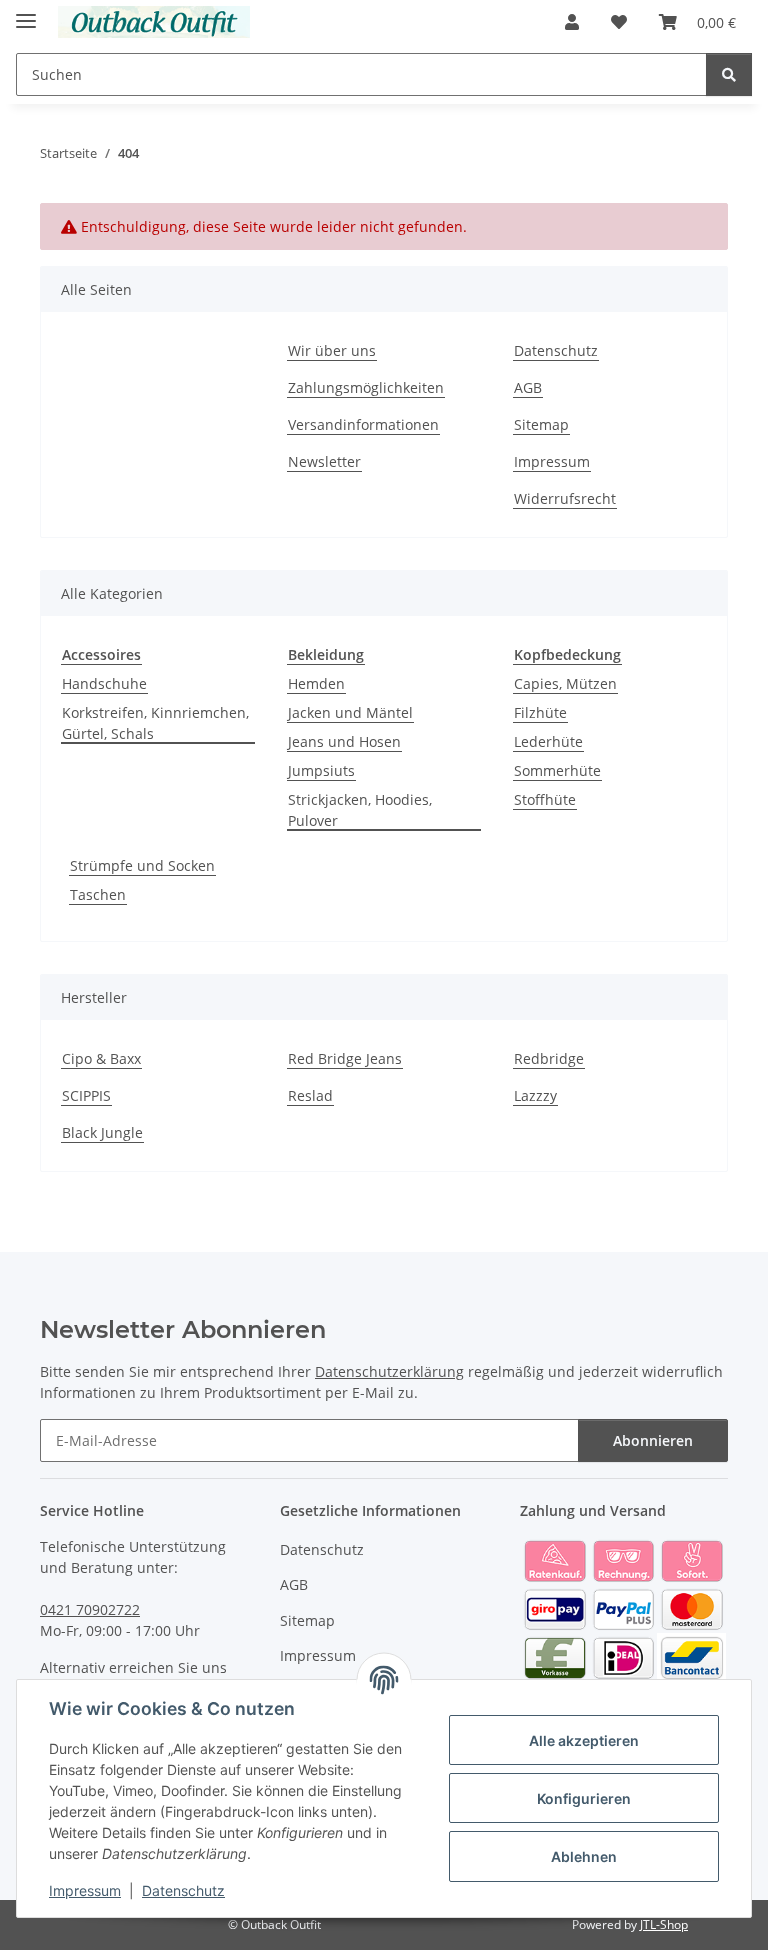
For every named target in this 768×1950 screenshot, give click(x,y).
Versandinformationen (363, 424)
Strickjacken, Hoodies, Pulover (360, 810)
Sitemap (541, 424)
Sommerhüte (557, 770)
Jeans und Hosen (344, 741)
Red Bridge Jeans (345, 1058)
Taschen (98, 894)
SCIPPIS (86, 1095)
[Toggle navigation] (26, 12)
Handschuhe (104, 683)
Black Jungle (102, 1132)
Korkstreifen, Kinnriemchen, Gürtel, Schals (155, 723)
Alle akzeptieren (584, 1740)
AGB (528, 387)
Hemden (316, 683)
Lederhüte (548, 741)
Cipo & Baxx (101, 1058)
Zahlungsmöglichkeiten (366, 387)
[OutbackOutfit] (154, 22)
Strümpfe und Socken (142, 865)
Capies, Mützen (565, 683)
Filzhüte (540, 712)
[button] (572, 22)
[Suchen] (729, 74)
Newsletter (324, 461)
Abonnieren (653, 1440)
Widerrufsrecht (565, 498)
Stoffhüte (545, 799)
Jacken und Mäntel (350, 712)
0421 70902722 (90, 1609)
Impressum (85, 1890)
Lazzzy (535, 1095)
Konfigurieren (584, 1798)
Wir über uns (332, 350)
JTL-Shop (664, 1924)
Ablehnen (584, 1856)
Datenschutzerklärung (389, 1371)
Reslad (310, 1095)
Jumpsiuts (321, 770)
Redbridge (549, 1058)
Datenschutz (183, 1890)
